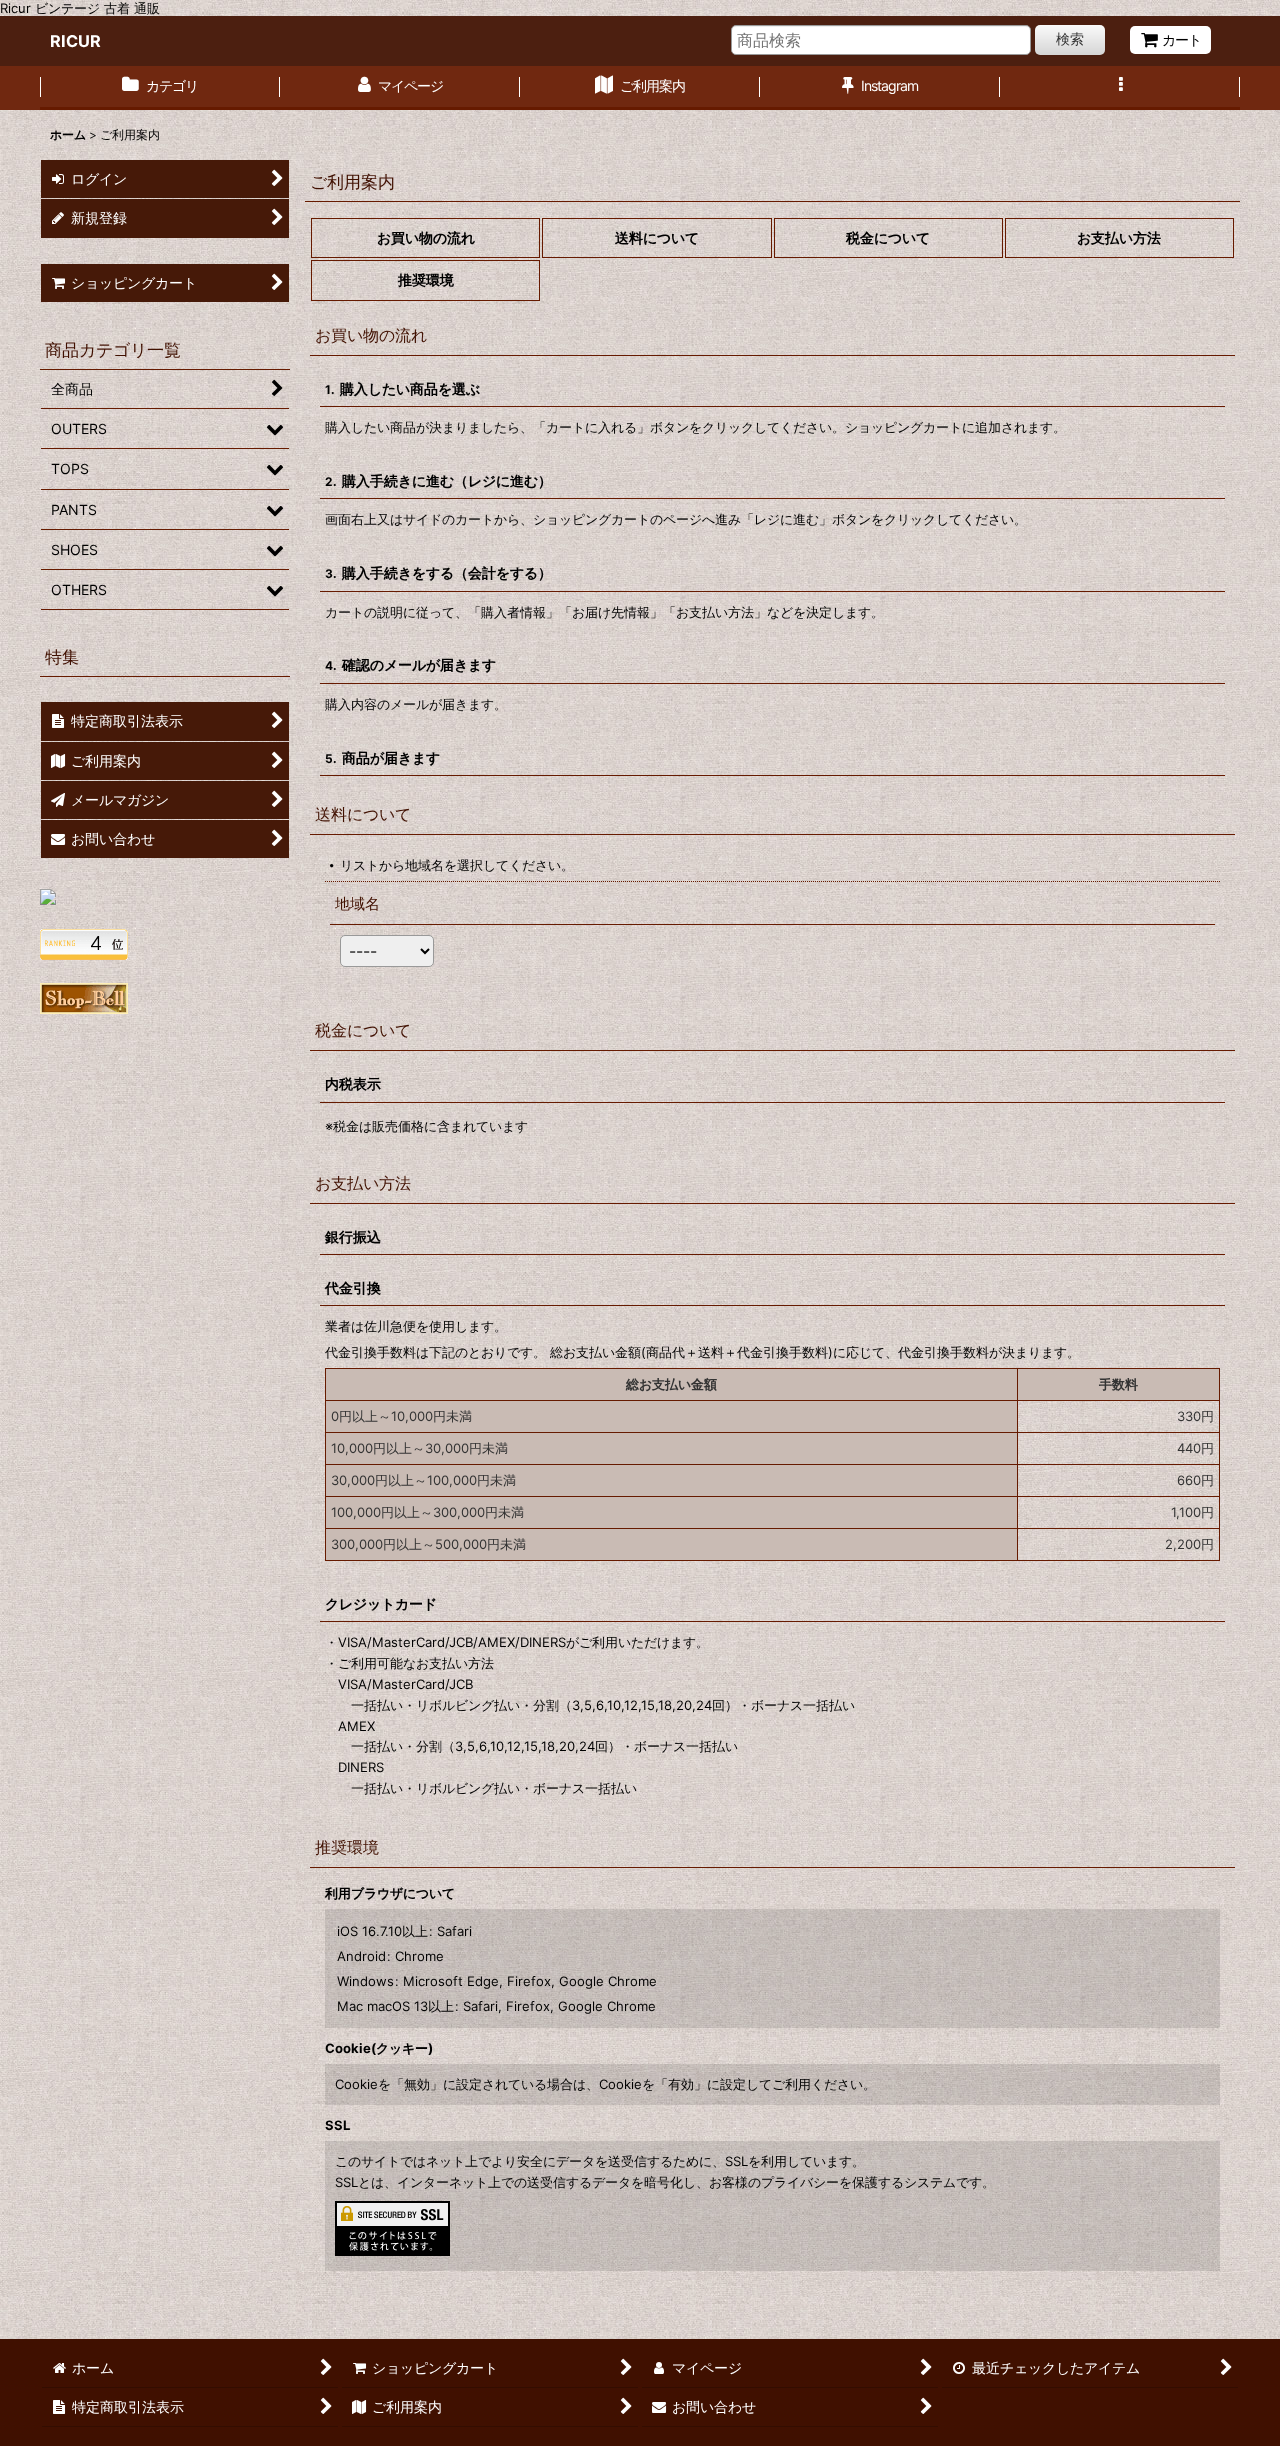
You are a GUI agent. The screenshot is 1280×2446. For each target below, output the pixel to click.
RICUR (75, 41)
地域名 (357, 903)
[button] (1120, 88)
